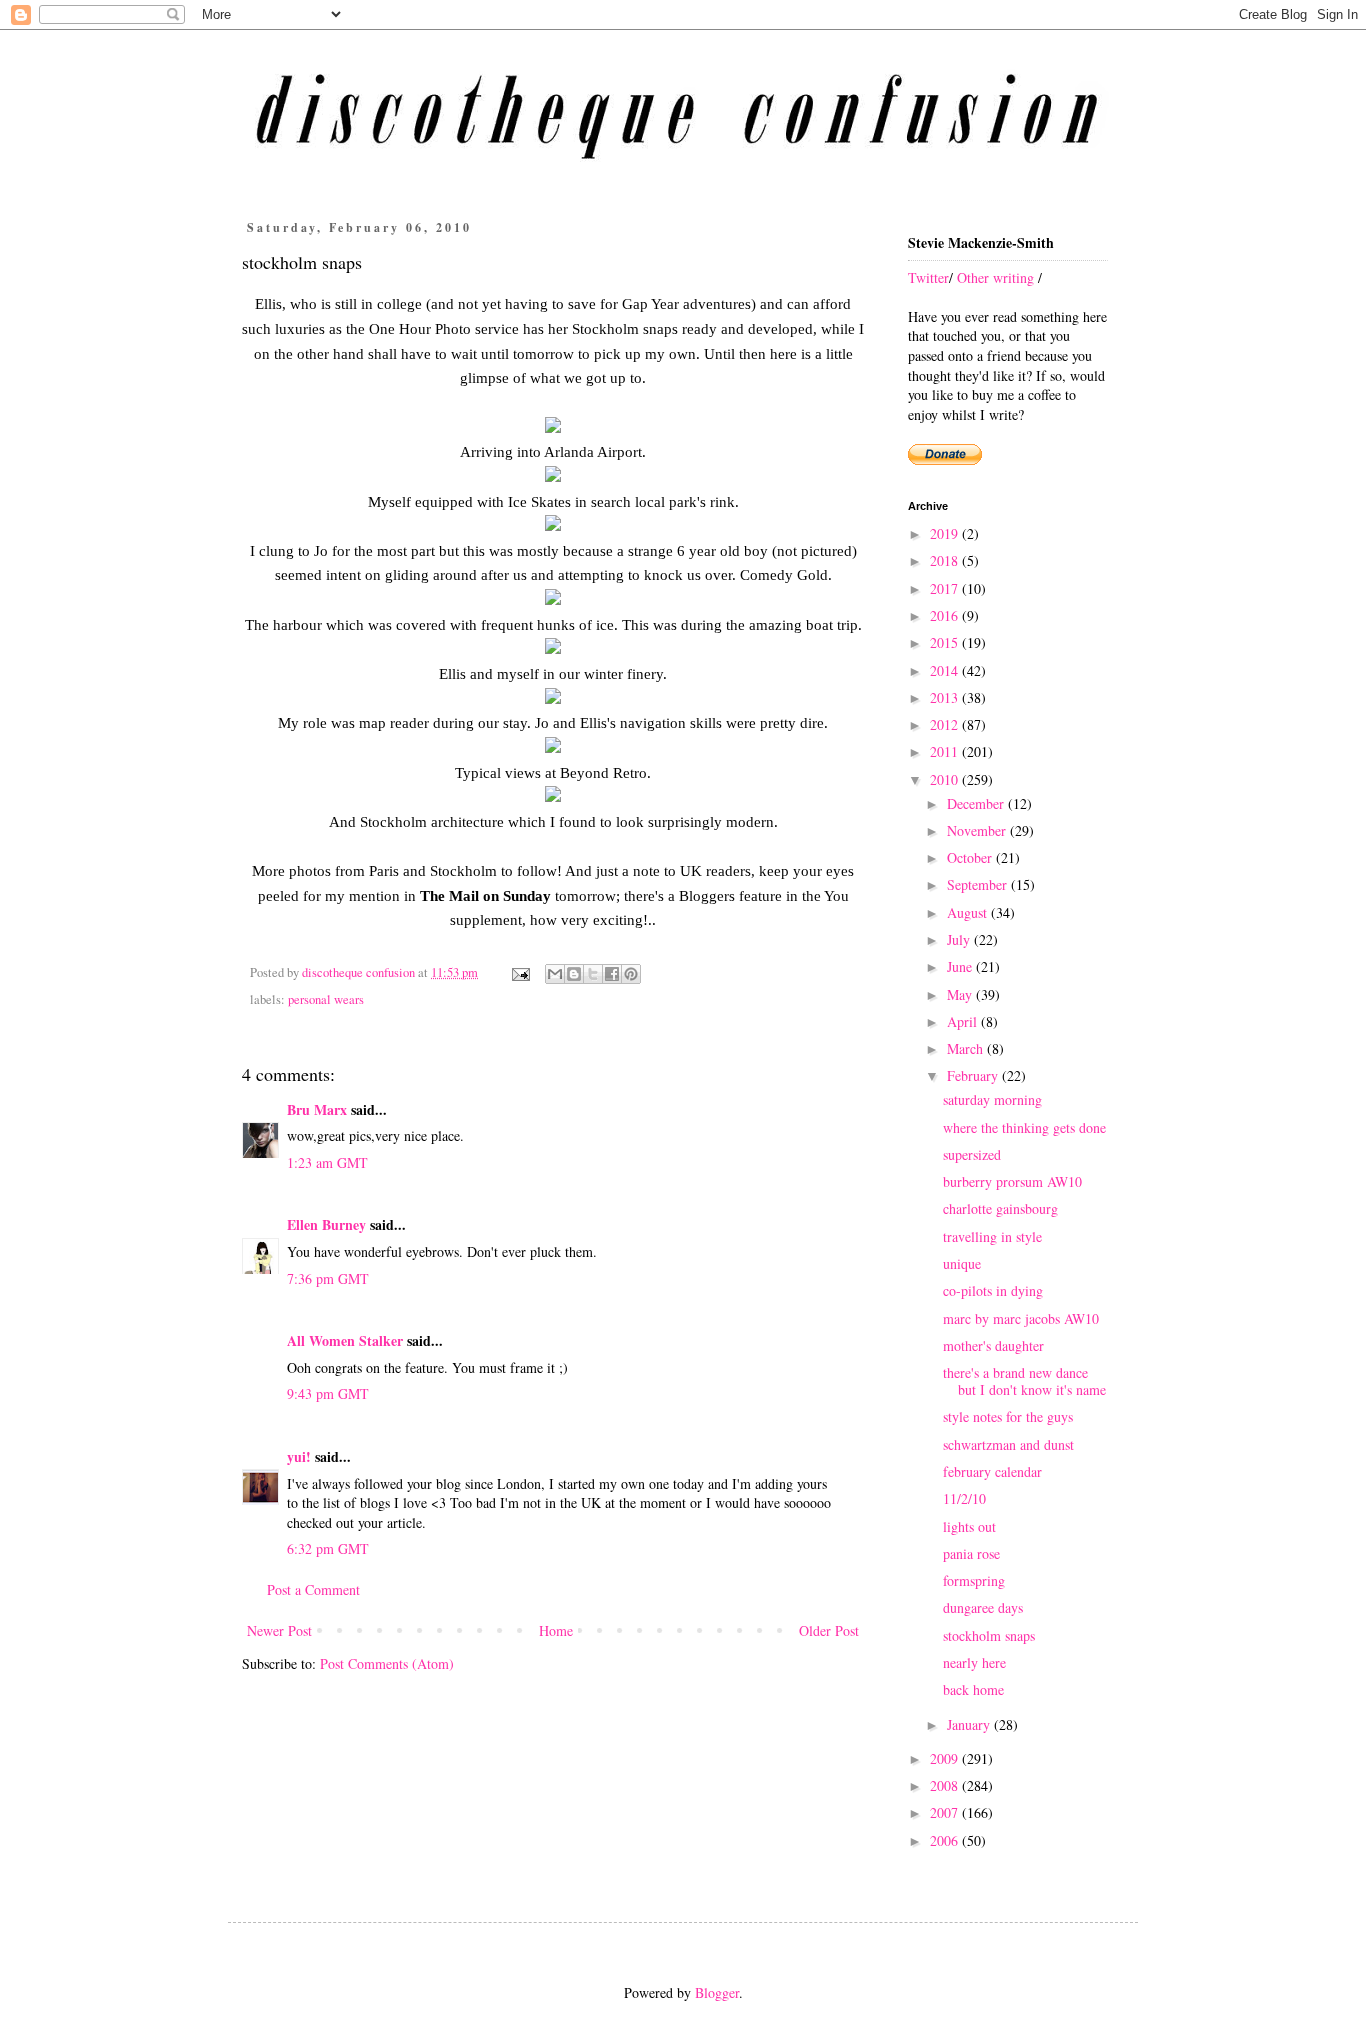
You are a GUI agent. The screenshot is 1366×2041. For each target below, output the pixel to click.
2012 (946, 724)
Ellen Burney (326, 1224)
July (960, 939)
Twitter (928, 277)
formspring (974, 1580)
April (964, 1021)
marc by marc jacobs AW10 (1021, 1318)
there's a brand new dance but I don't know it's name (1024, 1381)
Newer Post (279, 1630)
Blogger (717, 1992)
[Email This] (555, 974)
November (978, 830)
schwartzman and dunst (1008, 1444)
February (974, 1075)
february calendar (992, 1471)
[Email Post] (519, 972)
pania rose (971, 1553)
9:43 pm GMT (328, 1393)
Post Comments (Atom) (387, 1663)
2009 (946, 1758)
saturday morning (992, 1099)
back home (973, 1689)
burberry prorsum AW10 (1012, 1181)
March (967, 1048)
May (961, 994)
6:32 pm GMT (328, 1548)
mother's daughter (993, 1345)
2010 (946, 779)
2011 (946, 751)
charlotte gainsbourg (1000, 1208)
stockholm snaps (989, 1635)
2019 (946, 533)
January (970, 1724)
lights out (969, 1526)
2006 (946, 1840)
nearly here (974, 1662)
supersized (972, 1154)
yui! (299, 1456)
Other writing (995, 277)
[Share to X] (593, 974)
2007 (946, 1812)
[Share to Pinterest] (631, 974)
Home (556, 1630)
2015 (946, 642)
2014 (946, 670)
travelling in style (992, 1236)
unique (962, 1263)
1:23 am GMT (327, 1162)
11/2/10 (964, 1498)
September (979, 884)
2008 (946, 1785)
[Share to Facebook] (612, 974)
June (961, 966)
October (971, 857)
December (977, 803)
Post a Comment (313, 1589)
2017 (946, 588)
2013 (946, 697)
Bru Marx (317, 1109)
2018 (946, 560)
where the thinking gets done (1024, 1127)
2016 (946, 615)
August (969, 912)
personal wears (326, 999)
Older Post (829, 1630)
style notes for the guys (1008, 1416)
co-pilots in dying (993, 1290)
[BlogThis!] (574, 974)
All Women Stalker (345, 1340)
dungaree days (983, 1607)
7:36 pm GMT (328, 1278)
